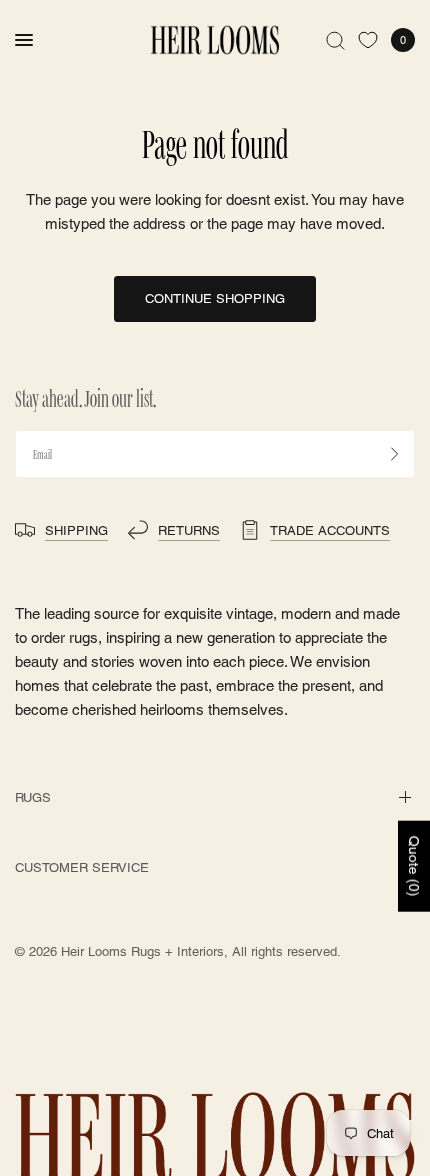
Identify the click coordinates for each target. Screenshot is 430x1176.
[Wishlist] (368, 40)
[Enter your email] (395, 454)
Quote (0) (414, 865)
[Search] (335, 40)
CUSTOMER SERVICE (82, 867)
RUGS (33, 797)
